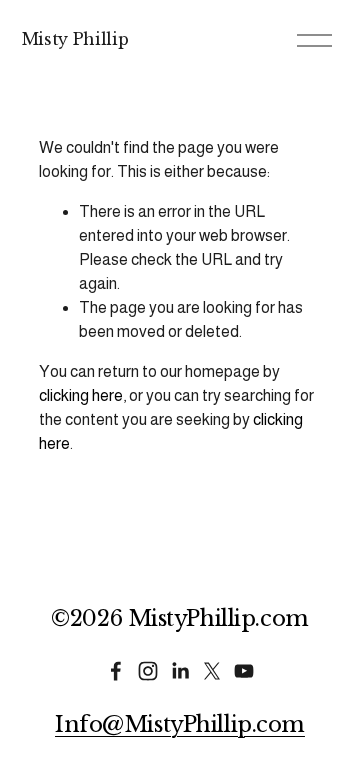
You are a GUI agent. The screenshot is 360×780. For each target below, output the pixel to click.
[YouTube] (244, 671)
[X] (212, 671)
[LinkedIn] (180, 671)
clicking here (81, 395)
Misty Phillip (75, 39)
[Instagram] (148, 671)
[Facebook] (116, 671)
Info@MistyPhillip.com (180, 724)
